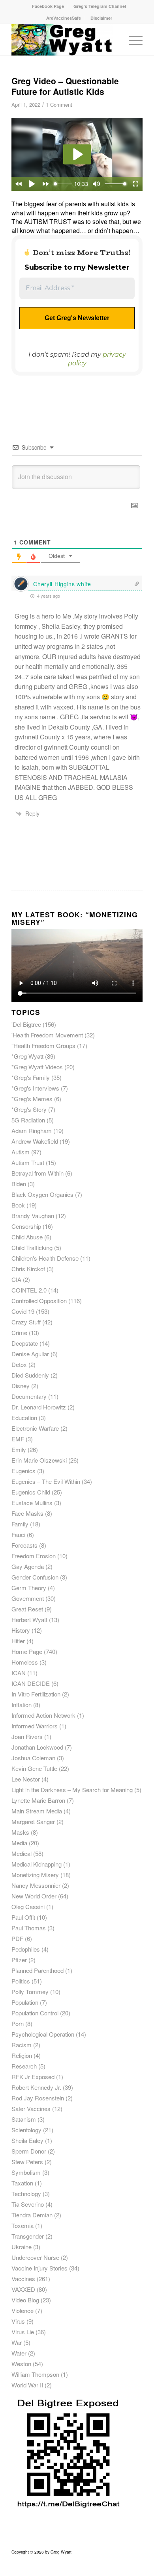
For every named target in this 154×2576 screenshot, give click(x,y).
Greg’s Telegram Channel (100, 6)
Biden (19, 1184)
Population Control (35, 2013)
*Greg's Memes (32, 1099)
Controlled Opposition (39, 1301)
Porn (18, 2023)
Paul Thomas (29, 1928)
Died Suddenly (30, 1375)
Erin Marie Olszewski (39, 1460)
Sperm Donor (29, 2151)
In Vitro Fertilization (36, 1694)
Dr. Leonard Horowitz (39, 1407)
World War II (27, 2385)
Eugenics (23, 1471)
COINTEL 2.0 (29, 1290)
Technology (26, 2194)
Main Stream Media (37, 1811)
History (21, 1630)
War (17, 2342)
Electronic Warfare (35, 1428)
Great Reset (27, 1609)
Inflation (22, 1705)
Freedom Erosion (34, 1556)
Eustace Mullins (32, 1503)
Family (20, 1524)
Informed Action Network (43, 1715)
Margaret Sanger (33, 1821)
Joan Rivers (27, 1736)
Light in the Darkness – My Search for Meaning (72, 1790)
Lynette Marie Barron (38, 1800)
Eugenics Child (31, 1492)
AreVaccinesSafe (64, 18)
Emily (19, 1449)
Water (19, 2353)
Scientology (26, 2130)
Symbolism (26, 2172)
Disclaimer (101, 18)
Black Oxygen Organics (42, 1194)
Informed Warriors (35, 1726)
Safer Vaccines (31, 2108)
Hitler (18, 1641)
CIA (16, 1279)
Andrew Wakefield (35, 1141)
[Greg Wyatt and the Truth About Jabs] (64, 40)
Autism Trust (28, 1162)
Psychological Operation (43, 2034)
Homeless (25, 1662)
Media (19, 1843)
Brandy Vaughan (33, 1216)
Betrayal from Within (38, 1173)
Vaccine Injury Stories (39, 2268)
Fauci (18, 1534)
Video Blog (25, 2300)
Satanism (24, 2119)
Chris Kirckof (28, 1269)
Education (24, 1418)
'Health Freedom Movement (47, 1035)
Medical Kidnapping (37, 1864)
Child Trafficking (32, 1247)
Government (28, 1598)
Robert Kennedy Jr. (36, 2087)
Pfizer (19, 1960)
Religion (22, 2055)
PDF (17, 1938)
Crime (19, 1332)
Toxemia (23, 2225)
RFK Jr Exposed (33, 2077)
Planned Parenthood (38, 1970)
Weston (21, 2364)
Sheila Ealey (27, 2140)
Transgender (28, 2236)
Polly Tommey (30, 1992)
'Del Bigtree (26, 1024)
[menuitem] (48, 6)
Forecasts (24, 1545)
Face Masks (27, 1513)
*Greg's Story (29, 1109)
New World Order (34, 1896)
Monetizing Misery (35, 1875)
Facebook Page (48, 6)
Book (18, 1205)
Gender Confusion (35, 1577)
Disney (21, 1386)
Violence (23, 2310)
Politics (21, 1981)
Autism (21, 1152)
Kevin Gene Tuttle (34, 1768)
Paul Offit (23, 1917)
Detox (19, 1364)
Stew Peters (27, 2162)
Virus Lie (23, 2332)
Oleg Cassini (28, 1907)
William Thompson (35, 2374)
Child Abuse (27, 1237)
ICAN (19, 1673)
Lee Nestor (26, 1779)
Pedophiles (26, 1949)
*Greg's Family (31, 1077)
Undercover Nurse (35, 2257)
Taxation (22, 2183)
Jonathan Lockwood (37, 1747)
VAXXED (23, 2289)
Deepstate (25, 1343)
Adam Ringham (32, 1131)
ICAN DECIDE (31, 1683)
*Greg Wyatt (27, 1056)
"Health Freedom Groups (43, 1045)
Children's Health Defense (45, 1258)
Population (25, 2002)
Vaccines (23, 2279)
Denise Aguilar (30, 1354)
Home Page (27, 1651)
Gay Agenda (28, 1566)
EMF (18, 1439)
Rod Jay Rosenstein (38, 2098)
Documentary (29, 1396)
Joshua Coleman (33, 1758)
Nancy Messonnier (36, 1885)
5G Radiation (28, 1120)
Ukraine (22, 2247)
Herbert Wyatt (29, 1619)
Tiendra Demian (32, 2215)
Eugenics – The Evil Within (46, 1481)
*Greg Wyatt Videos (37, 1067)
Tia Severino (28, 2204)
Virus (18, 2321)
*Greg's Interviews (35, 1088)
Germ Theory (29, 1588)
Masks (20, 1832)
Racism (22, 2045)
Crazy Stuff (26, 1322)
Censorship (26, 1226)
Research (24, 2066)
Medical (22, 1853)
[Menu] (132, 40)
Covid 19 (23, 1311)
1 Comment (59, 105)
